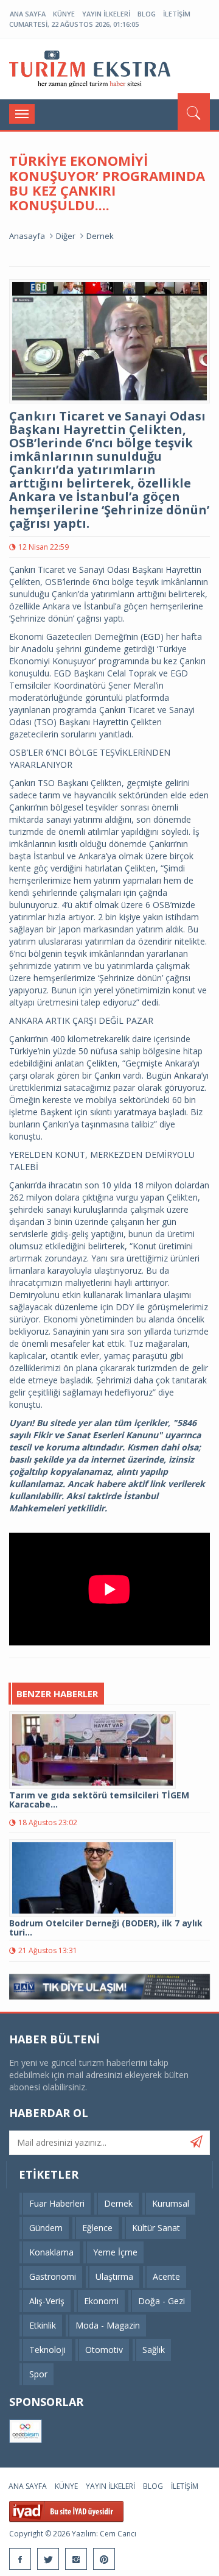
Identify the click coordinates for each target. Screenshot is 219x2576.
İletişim (177, 14)
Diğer (66, 236)
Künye (64, 14)
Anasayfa (27, 236)
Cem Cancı (118, 2534)
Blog (147, 14)
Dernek (100, 236)
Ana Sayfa (28, 14)
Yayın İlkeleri (106, 14)
